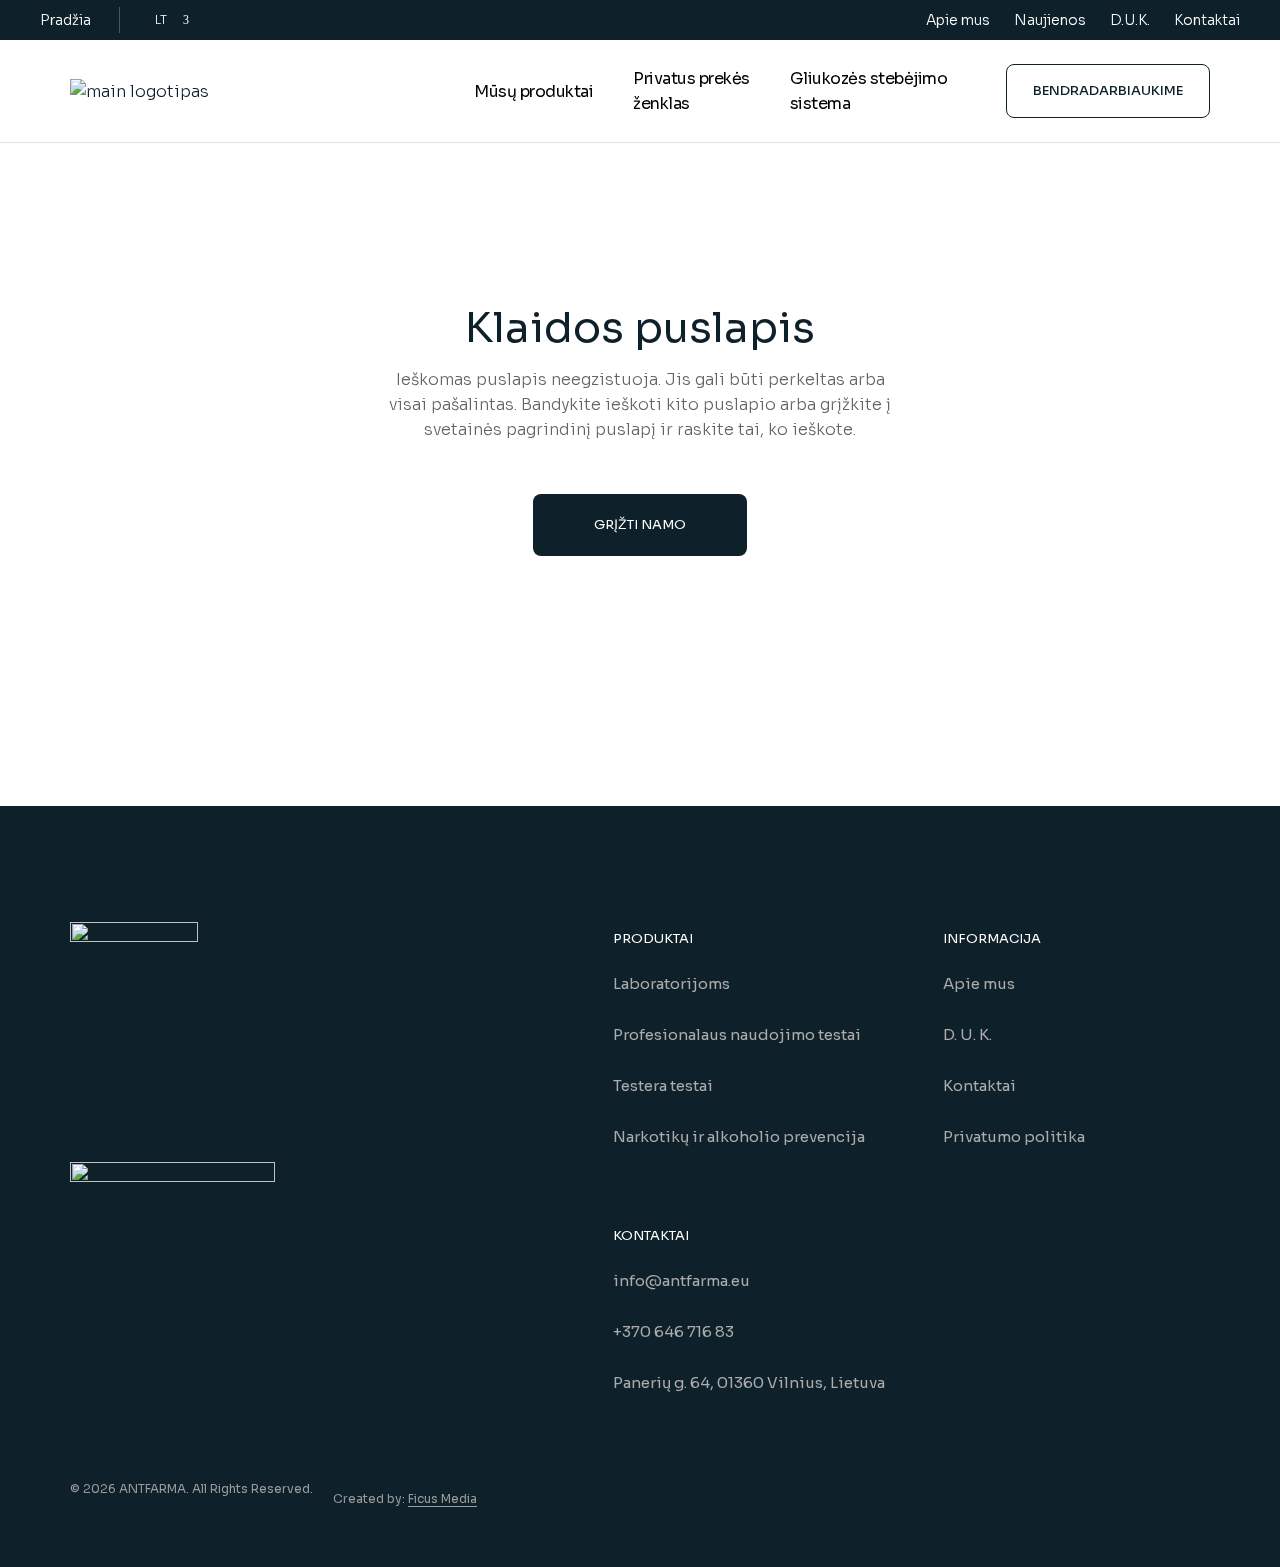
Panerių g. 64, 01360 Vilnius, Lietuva (749, 1382)
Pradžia (65, 20)
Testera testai (663, 1085)
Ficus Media (442, 1498)
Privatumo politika (1014, 1136)
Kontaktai (1207, 20)
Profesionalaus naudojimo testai (737, 1034)
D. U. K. (967, 1034)
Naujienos (1050, 20)
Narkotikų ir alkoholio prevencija (739, 1136)
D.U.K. (1130, 20)
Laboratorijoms (671, 983)
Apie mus (958, 20)
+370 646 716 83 (673, 1331)
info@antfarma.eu (681, 1280)
